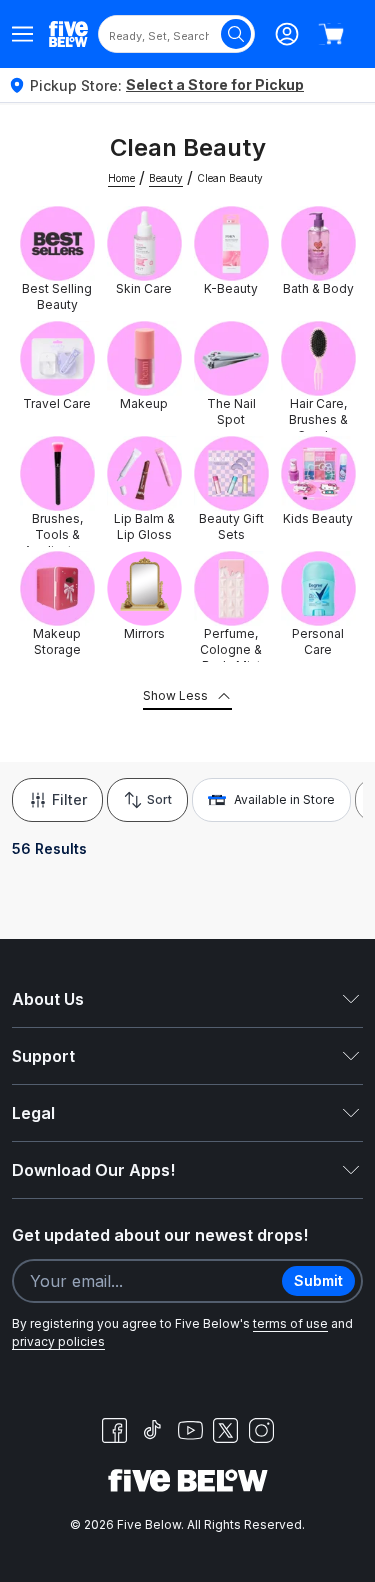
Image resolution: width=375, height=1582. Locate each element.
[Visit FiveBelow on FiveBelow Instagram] (261, 1430)
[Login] (287, 34)
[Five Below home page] (68, 33)
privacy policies (58, 1341)
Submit (318, 1280)
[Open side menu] (22, 34)
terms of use (290, 1323)
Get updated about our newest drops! (160, 1235)
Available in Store (284, 799)
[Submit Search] (236, 34)
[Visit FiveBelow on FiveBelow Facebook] (114, 1430)
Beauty (166, 178)
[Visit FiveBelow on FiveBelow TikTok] (152, 1430)
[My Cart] (331, 34)
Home (121, 178)
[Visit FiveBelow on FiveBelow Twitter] (225, 1430)
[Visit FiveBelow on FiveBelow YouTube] (190, 1430)
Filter (69, 799)
